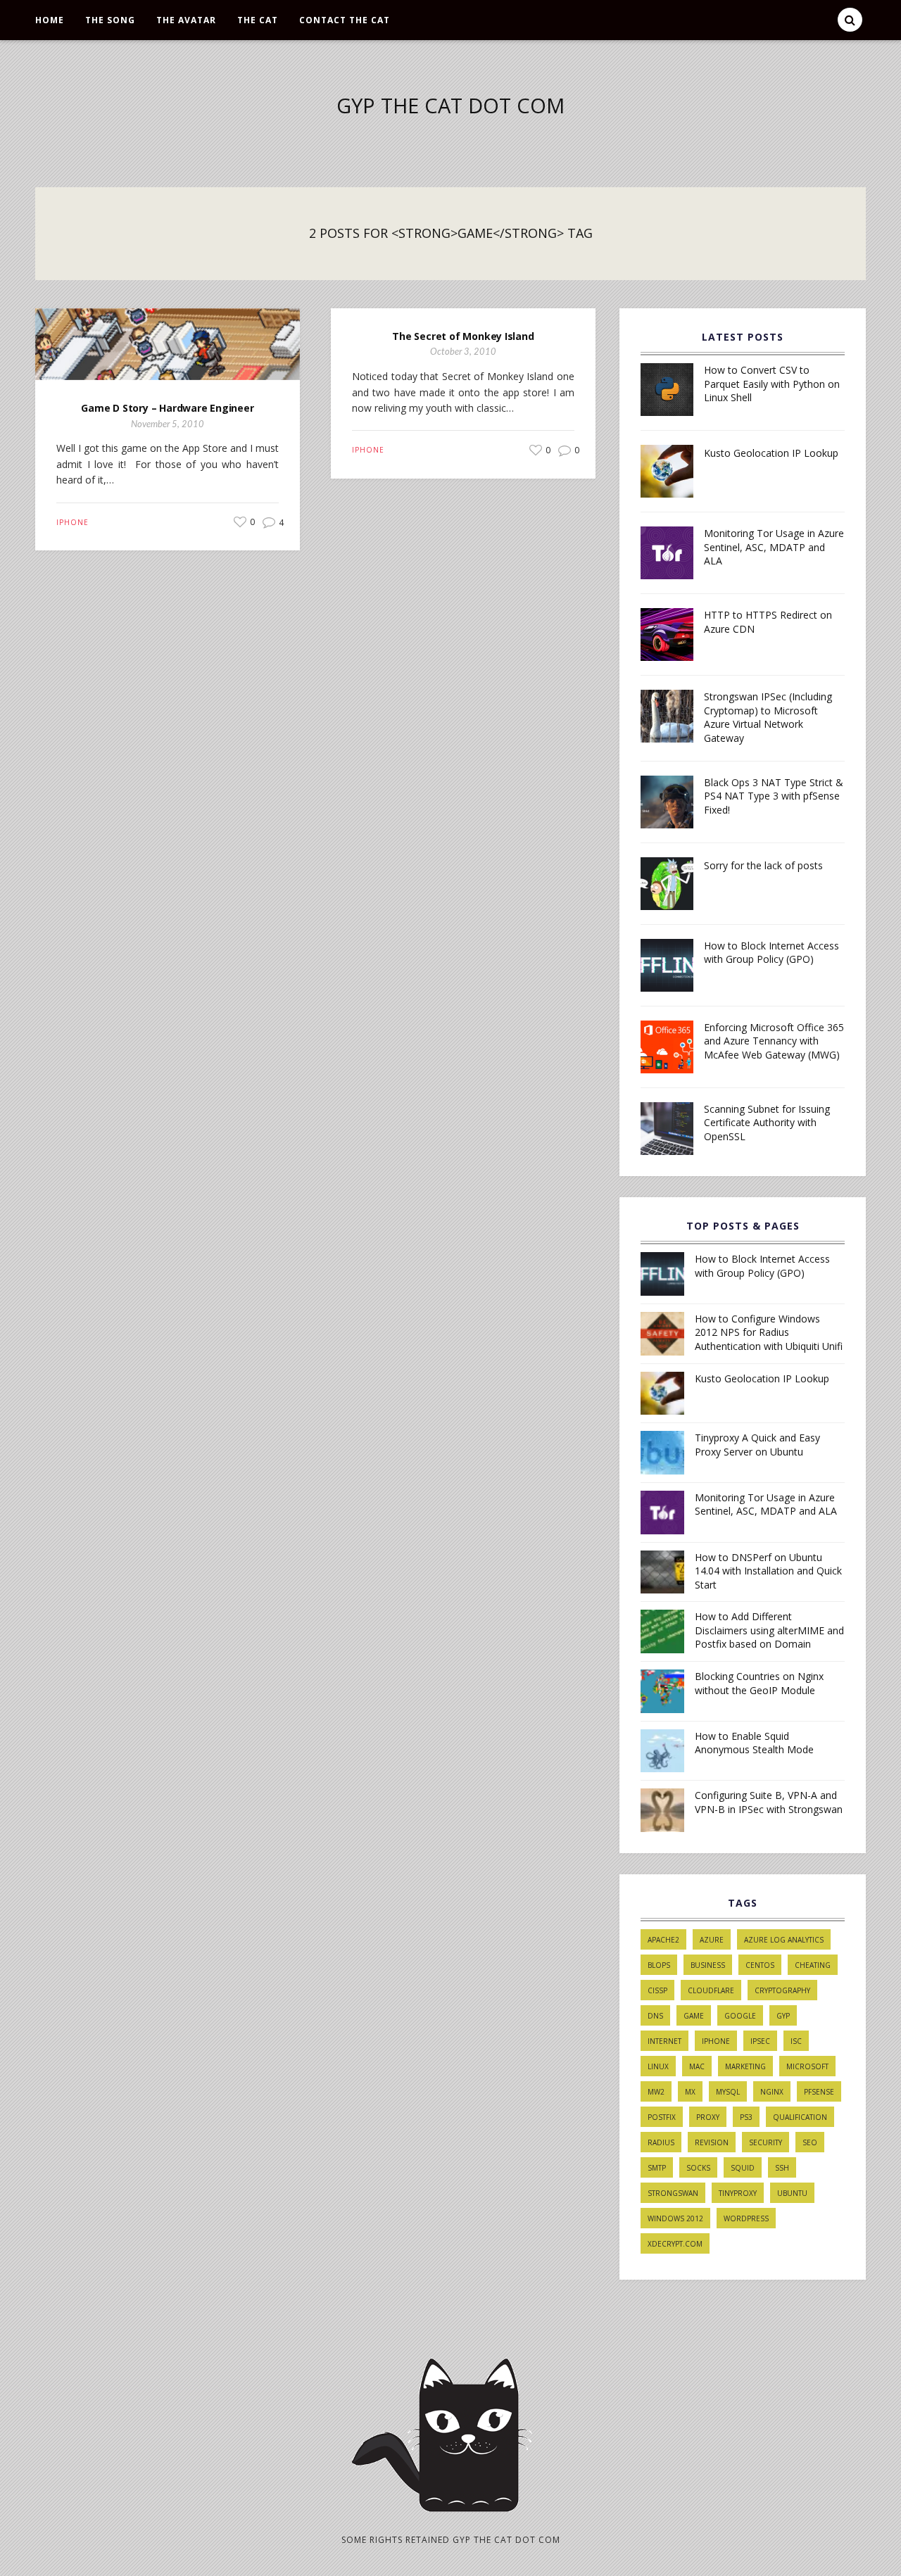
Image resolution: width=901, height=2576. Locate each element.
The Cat (258, 20)
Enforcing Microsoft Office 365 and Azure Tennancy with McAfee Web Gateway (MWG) (774, 1041)
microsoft (807, 2066)
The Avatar (186, 20)
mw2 (656, 2092)
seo (810, 2142)
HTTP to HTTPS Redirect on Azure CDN (768, 622)
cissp (657, 1990)
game (694, 2016)
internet (664, 2041)
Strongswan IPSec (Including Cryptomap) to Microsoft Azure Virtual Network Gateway (768, 717)
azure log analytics (784, 1940)
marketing (745, 2066)
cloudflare (711, 1990)
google (740, 2016)
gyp (783, 2016)
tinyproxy (738, 2193)
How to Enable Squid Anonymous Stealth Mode (754, 1743)
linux (658, 2066)
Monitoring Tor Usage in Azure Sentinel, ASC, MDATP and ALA (774, 547)
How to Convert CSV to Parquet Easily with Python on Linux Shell (772, 384)
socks (698, 2168)
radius (661, 2142)
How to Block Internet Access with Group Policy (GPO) (771, 953)
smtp (657, 2168)
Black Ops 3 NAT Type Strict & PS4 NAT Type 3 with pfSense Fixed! (774, 796)
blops (659, 1965)
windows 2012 (675, 2218)
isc (796, 2041)
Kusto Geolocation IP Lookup (771, 453)
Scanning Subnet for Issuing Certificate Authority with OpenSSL (767, 1123)
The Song (110, 20)
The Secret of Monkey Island (463, 336)
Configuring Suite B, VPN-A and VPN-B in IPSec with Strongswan (769, 1802)
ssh (782, 2168)
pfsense (819, 2092)
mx (690, 2092)
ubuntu (792, 2193)
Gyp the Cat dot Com (450, 105)
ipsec (760, 2041)
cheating (813, 1965)
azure (712, 1940)
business (708, 1965)
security (765, 2142)
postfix (662, 2117)
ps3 (746, 2117)
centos (760, 1965)
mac (697, 2066)
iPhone (73, 522)
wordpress (746, 2218)
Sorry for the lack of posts (763, 865)
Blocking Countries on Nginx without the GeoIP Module (759, 1683)
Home (50, 20)
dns (655, 2016)
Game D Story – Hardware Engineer (167, 408)
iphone (716, 2041)
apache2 (663, 1940)
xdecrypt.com (675, 2244)
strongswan (673, 2193)
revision (712, 2142)
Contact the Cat (345, 20)
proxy (708, 2117)
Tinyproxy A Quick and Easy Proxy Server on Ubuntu (757, 1445)
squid (743, 2168)
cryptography (782, 1990)
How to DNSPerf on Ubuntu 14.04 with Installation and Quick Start (768, 1571)
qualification (800, 2117)
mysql (728, 2092)
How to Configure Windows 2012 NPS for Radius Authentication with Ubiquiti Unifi (769, 1332)
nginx (772, 2092)
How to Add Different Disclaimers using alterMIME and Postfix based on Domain (769, 1630)
